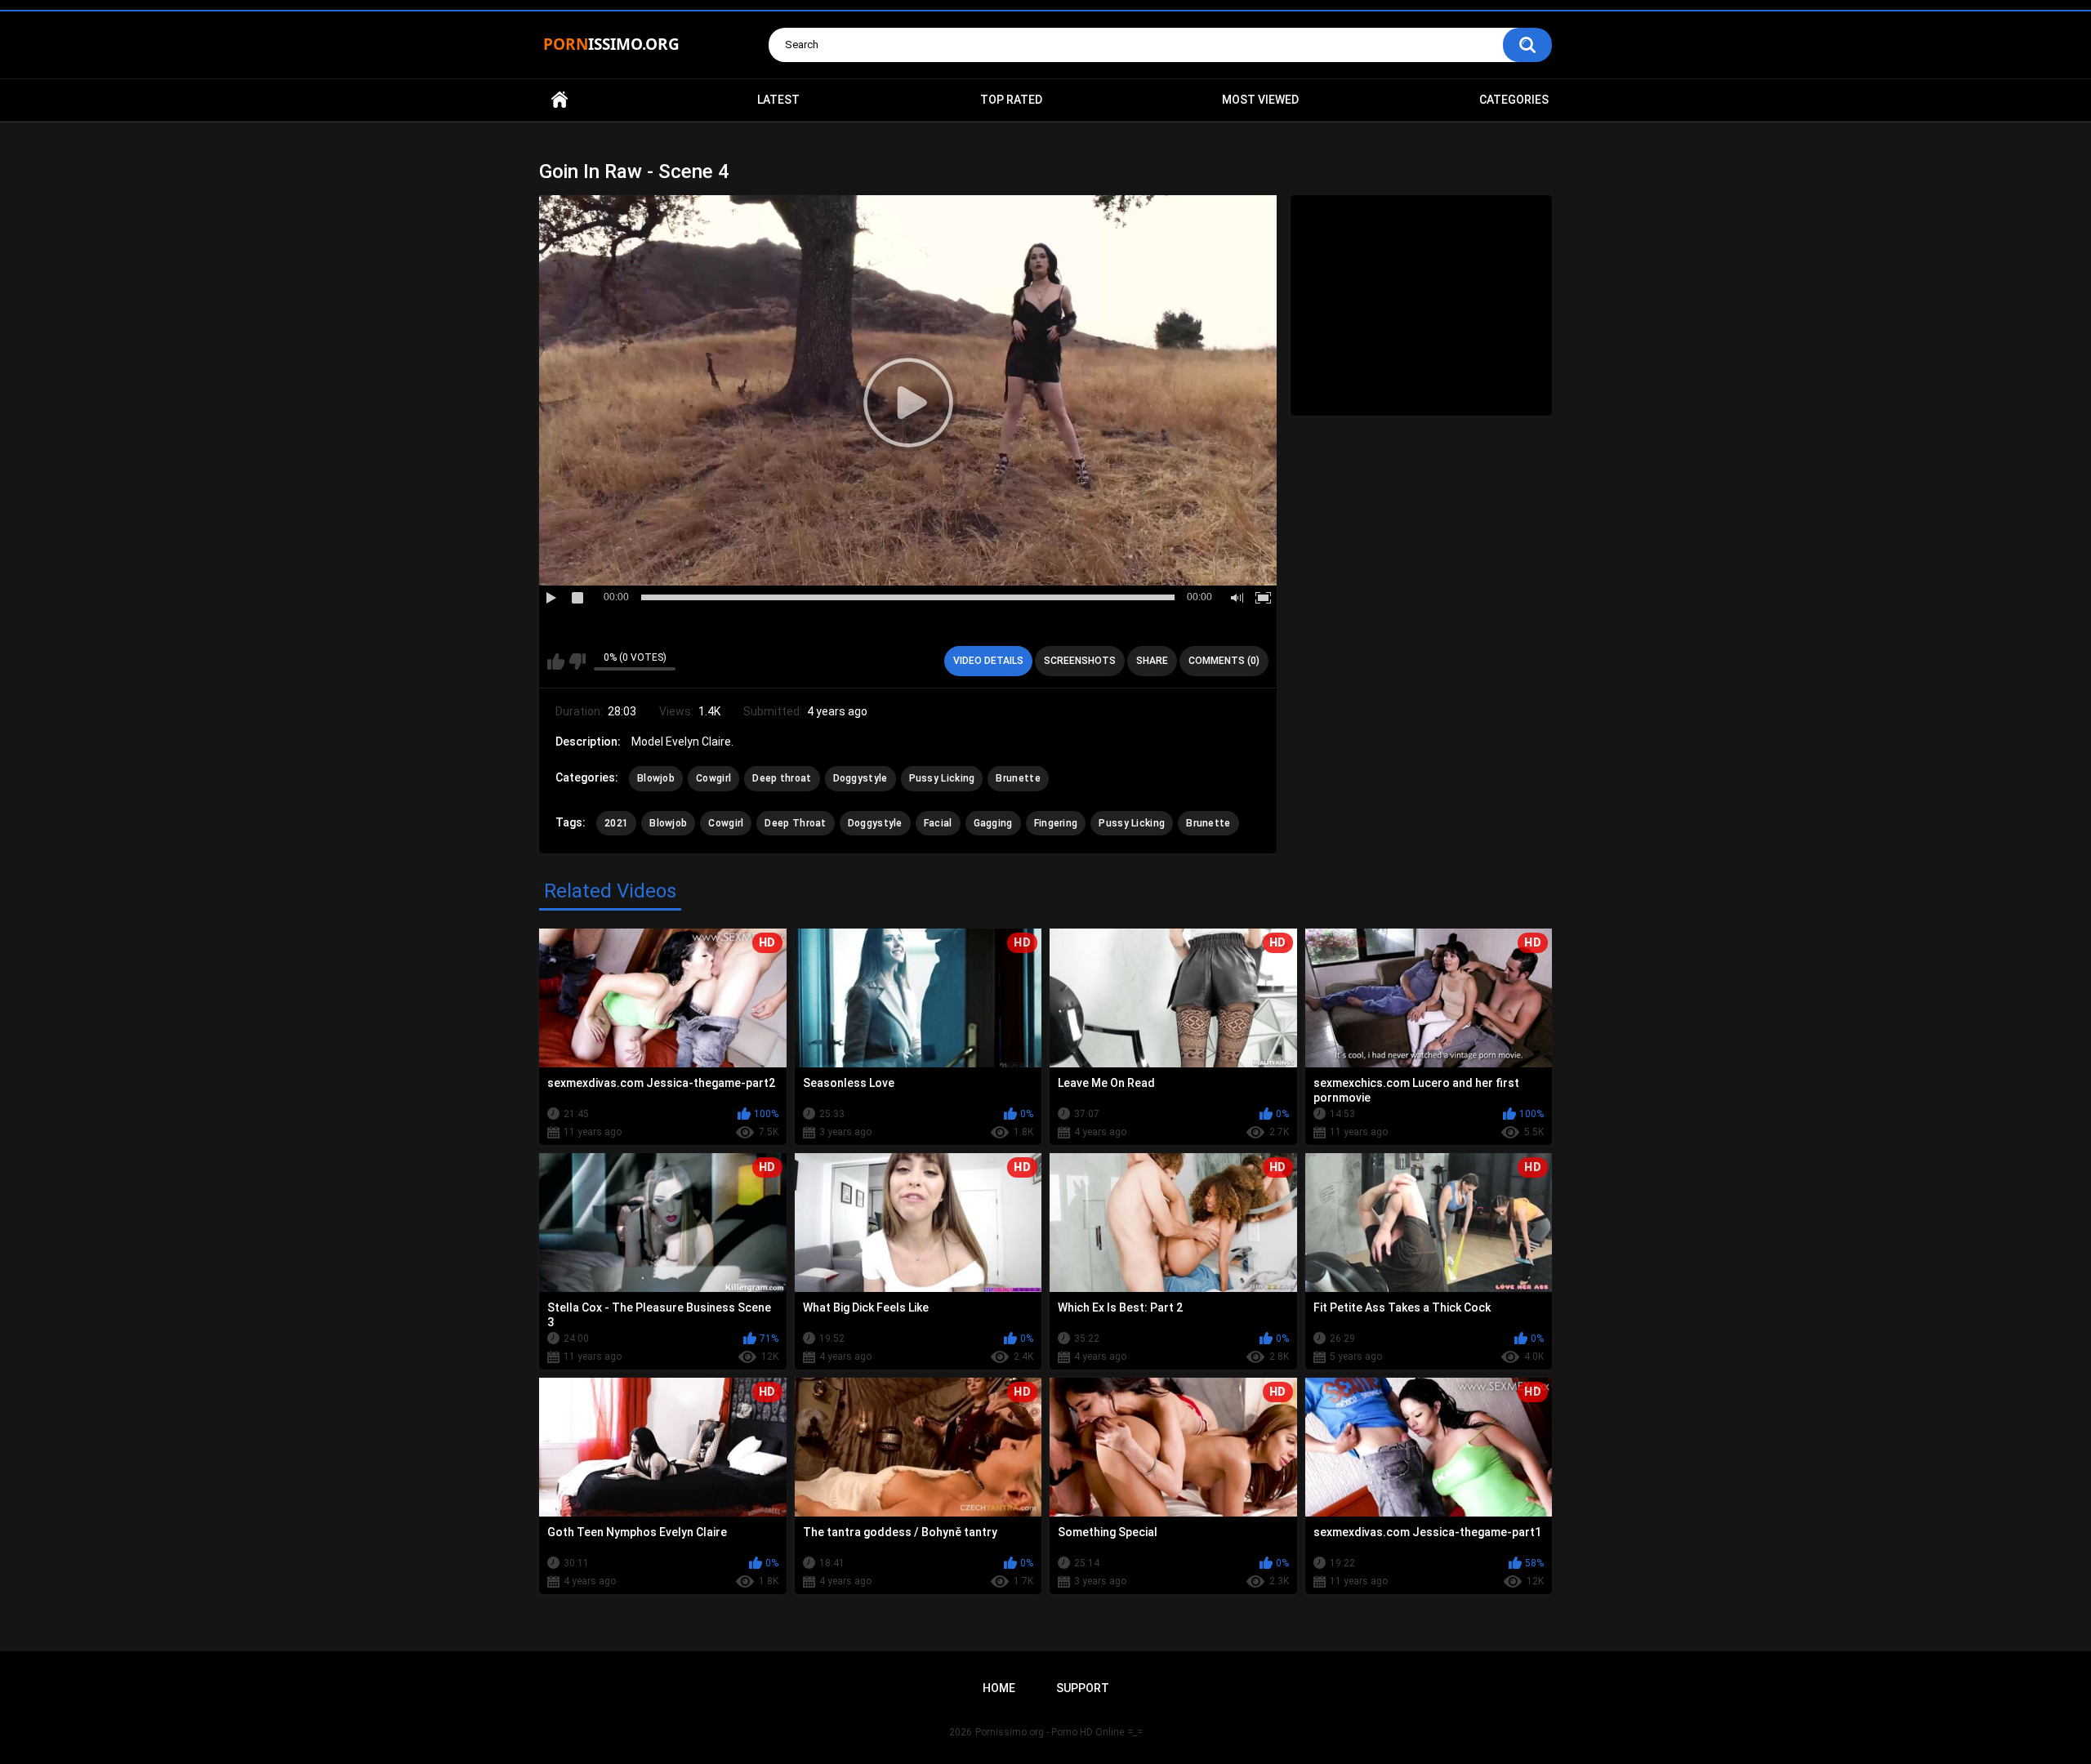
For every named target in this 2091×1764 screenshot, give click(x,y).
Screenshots (1080, 661)
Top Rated (1011, 100)
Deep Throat (795, 823)
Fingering (1056, 823)
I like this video (556, 661)
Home (560, 100)
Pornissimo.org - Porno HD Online (1050, 1732)
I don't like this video (577, 661)
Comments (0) (1224, 661)
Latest (778, 100)
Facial (938, 823)
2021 (616, 823)
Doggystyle (860, 778)
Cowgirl (713, 778)
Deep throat (782, 778)
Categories (1514, 100)
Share (1152, 661)
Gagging (993, 823)
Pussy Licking (942, 778)
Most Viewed (1260, 100)
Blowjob (656, 778)
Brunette (1018, 778)
